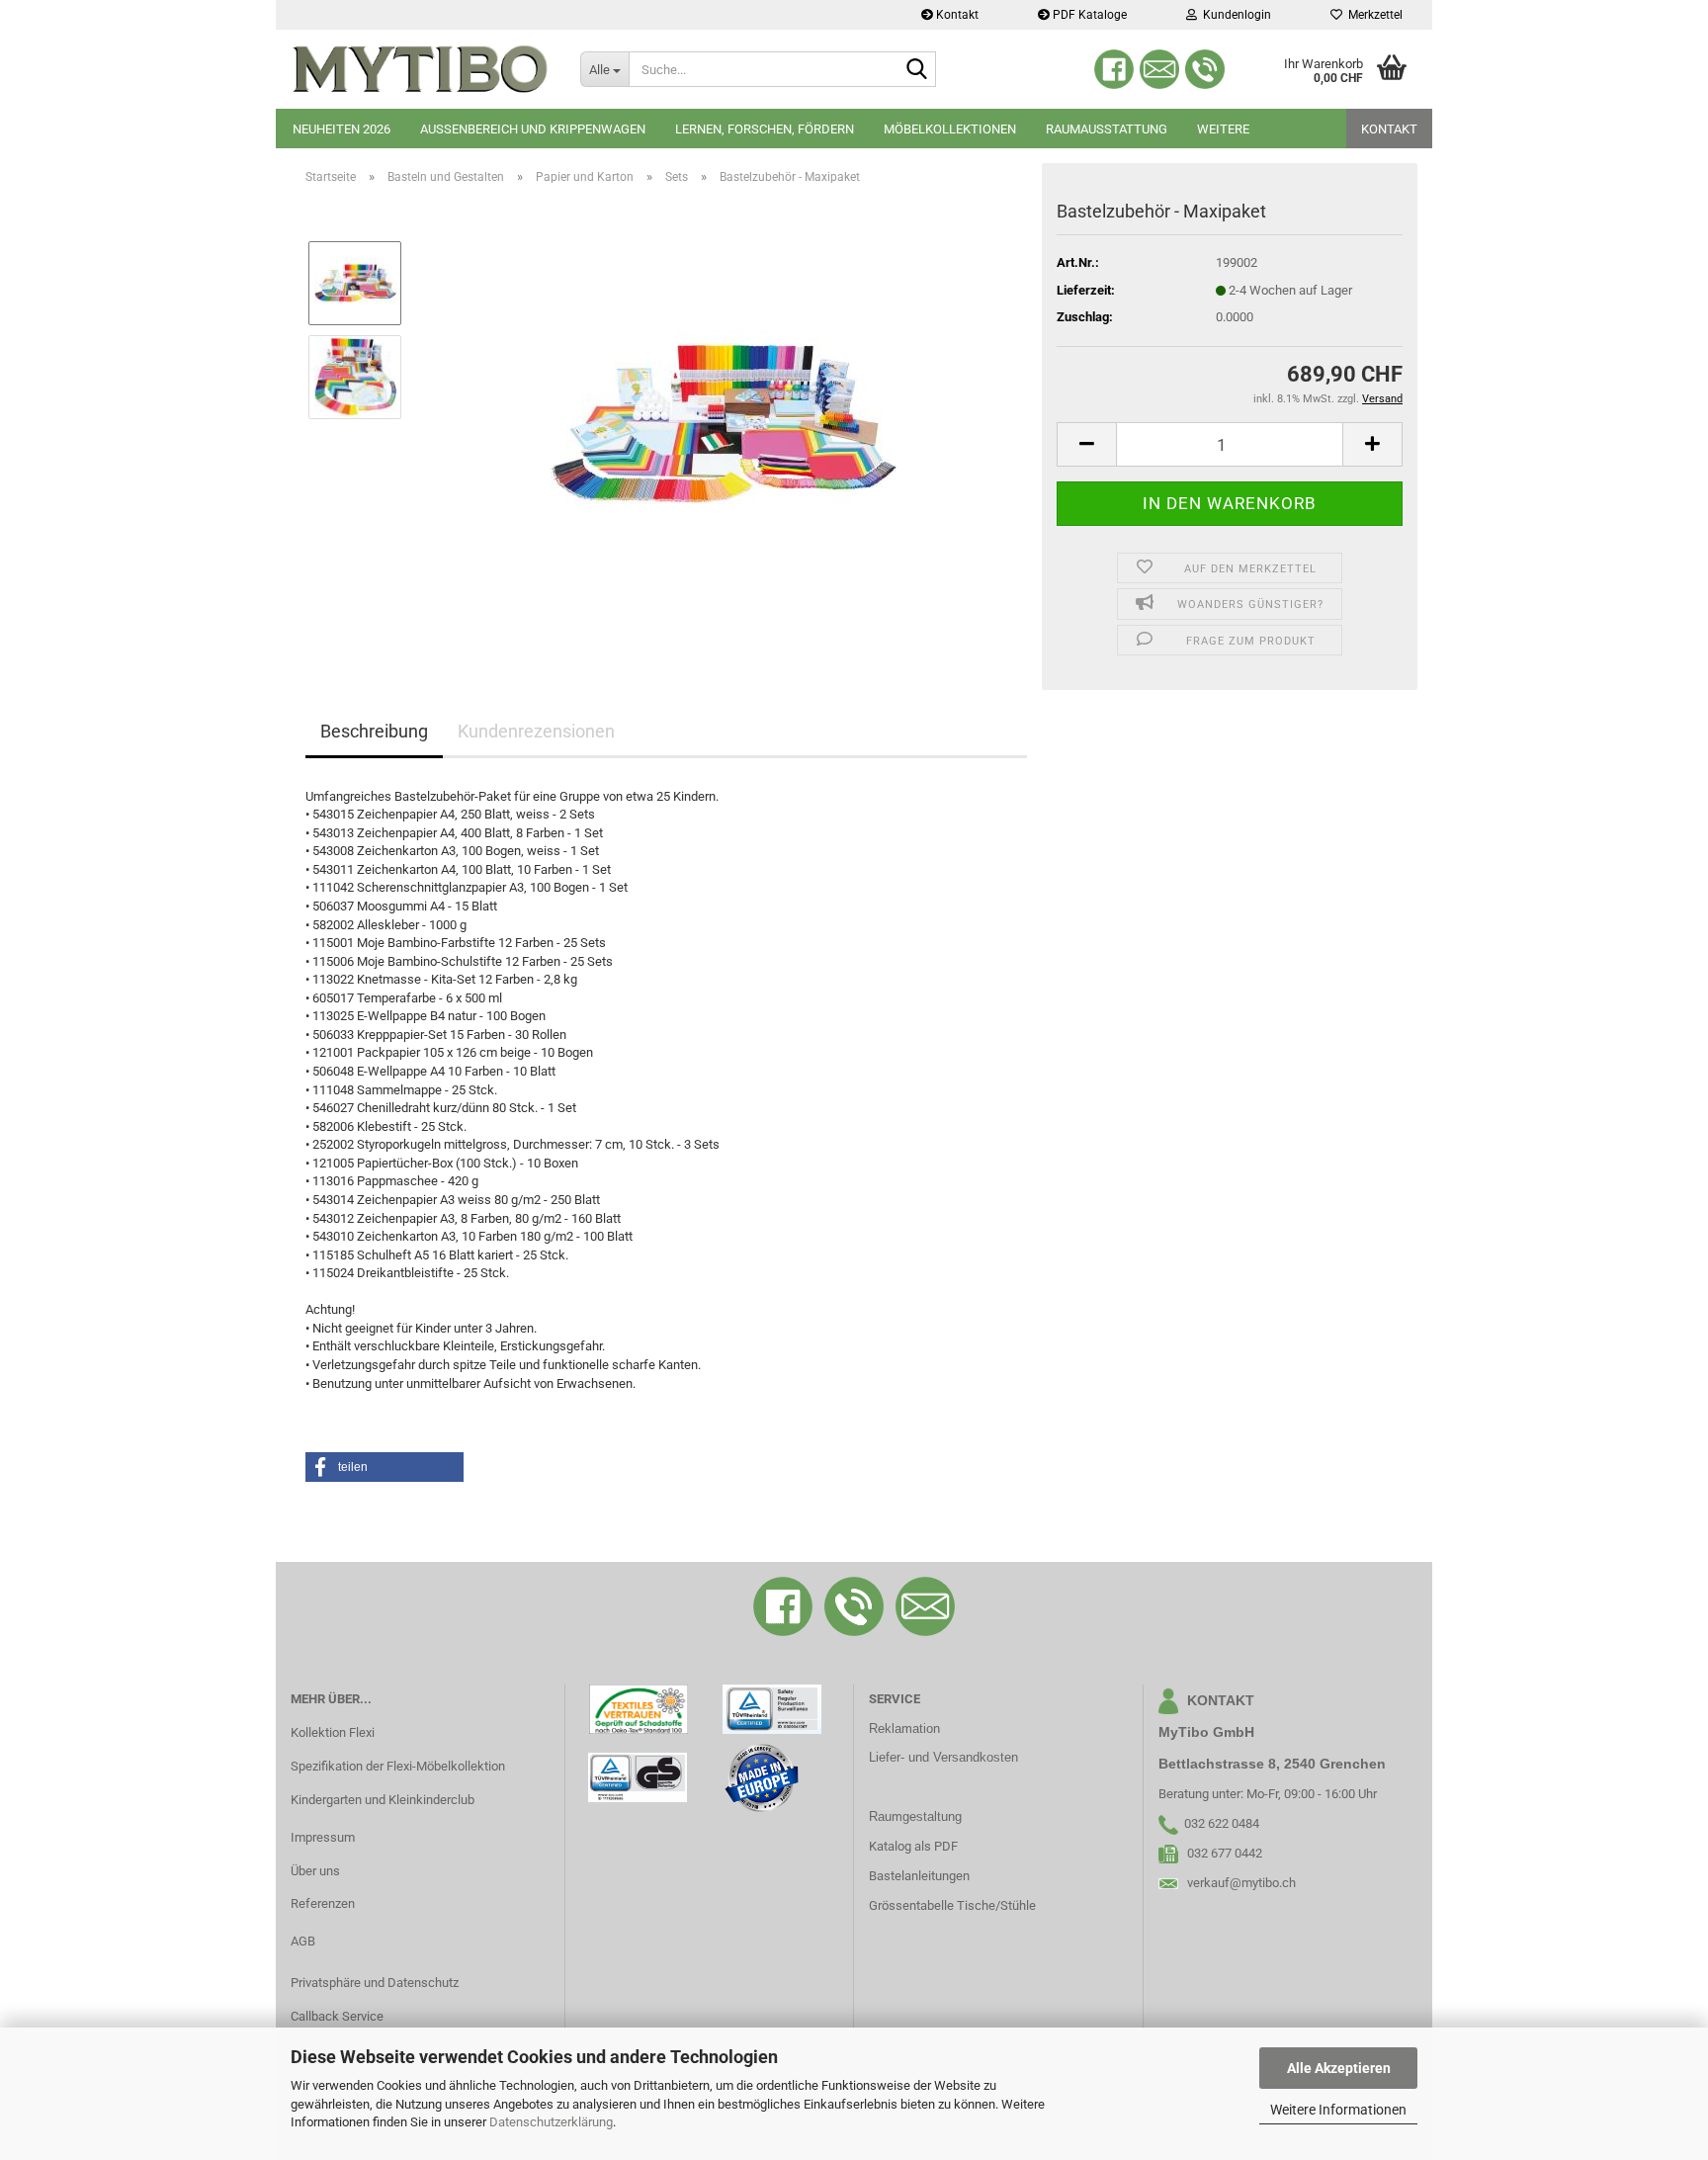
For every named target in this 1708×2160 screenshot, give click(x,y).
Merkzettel (1372, 15)
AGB (303, 1941)
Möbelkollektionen (950, 129)
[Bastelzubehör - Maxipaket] (724, 423)
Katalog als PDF (913, 1846)
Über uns (315, 1871)
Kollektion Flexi (333, 1732)
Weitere (1223, 129)
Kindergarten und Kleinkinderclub (383, 1800)
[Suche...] (917, 70)
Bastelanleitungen (919, 1876)
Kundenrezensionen (536, 731)
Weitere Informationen (1338, 2110)
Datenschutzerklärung (551, 2122)
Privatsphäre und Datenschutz (375, 1983)
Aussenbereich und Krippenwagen (533, 129)
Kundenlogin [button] (1234, 15)
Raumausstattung (1107, 129)
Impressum (323, 1837)
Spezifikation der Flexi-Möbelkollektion (398, 1766)
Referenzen (323, 1903)
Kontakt (956, 15)
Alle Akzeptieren (1339, 2068)
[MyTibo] (421, 69)
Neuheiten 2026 (342, 129)
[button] (1086, 444)
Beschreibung (374, 731)
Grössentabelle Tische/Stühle (952, 1905)
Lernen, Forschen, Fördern (765, 129)
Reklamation (904, 1728)
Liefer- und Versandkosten (943, 1757)
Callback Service (337, 2016)
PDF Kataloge (1088, 15)
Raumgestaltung (915, 1816)
